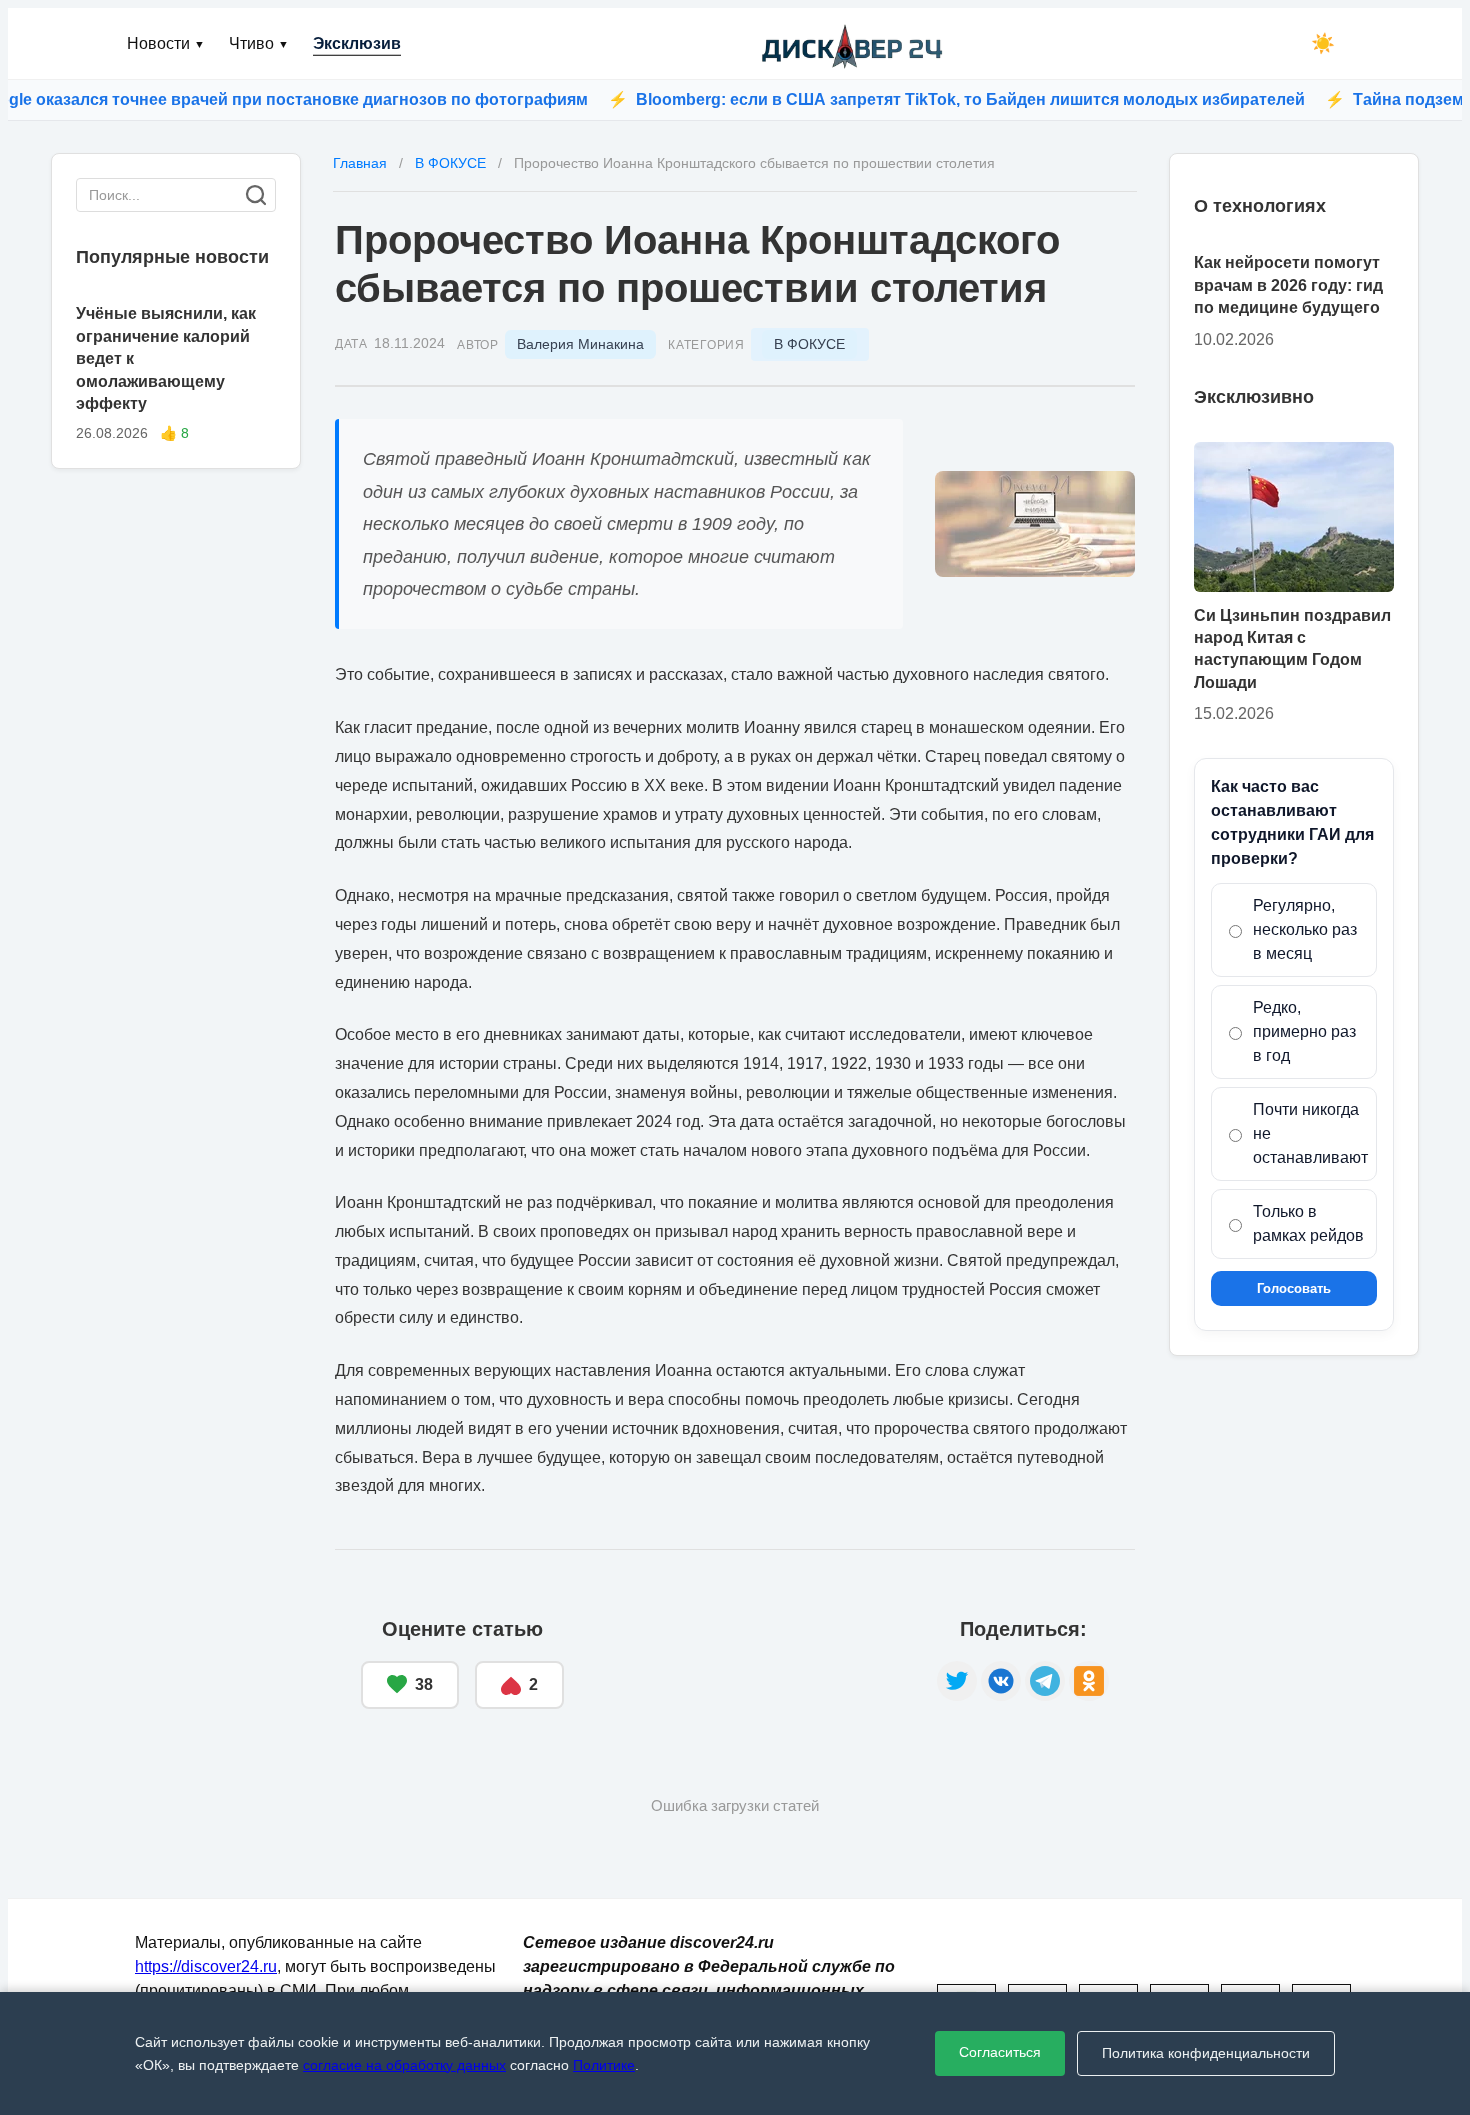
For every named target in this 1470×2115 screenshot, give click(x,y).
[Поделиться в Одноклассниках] (1089, 1681)
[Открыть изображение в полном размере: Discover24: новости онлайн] (1035, 524)
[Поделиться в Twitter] (957, 1681)
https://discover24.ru (206, 1966)
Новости (166, 43)
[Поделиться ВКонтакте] (1001, 1681)
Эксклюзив (357, 43)
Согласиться (1000, 2052)
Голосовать (1294, 1288)
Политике (604, 2065)
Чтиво (259, 43)
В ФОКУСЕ (809, 344)
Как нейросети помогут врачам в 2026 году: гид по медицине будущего (1288, 285)
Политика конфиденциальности (1206, 2053)
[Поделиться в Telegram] (1045, 1681)
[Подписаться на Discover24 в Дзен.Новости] (750, 1664)
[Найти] (256, 195)
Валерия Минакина (580, 344)
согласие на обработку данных (404, 2065)
